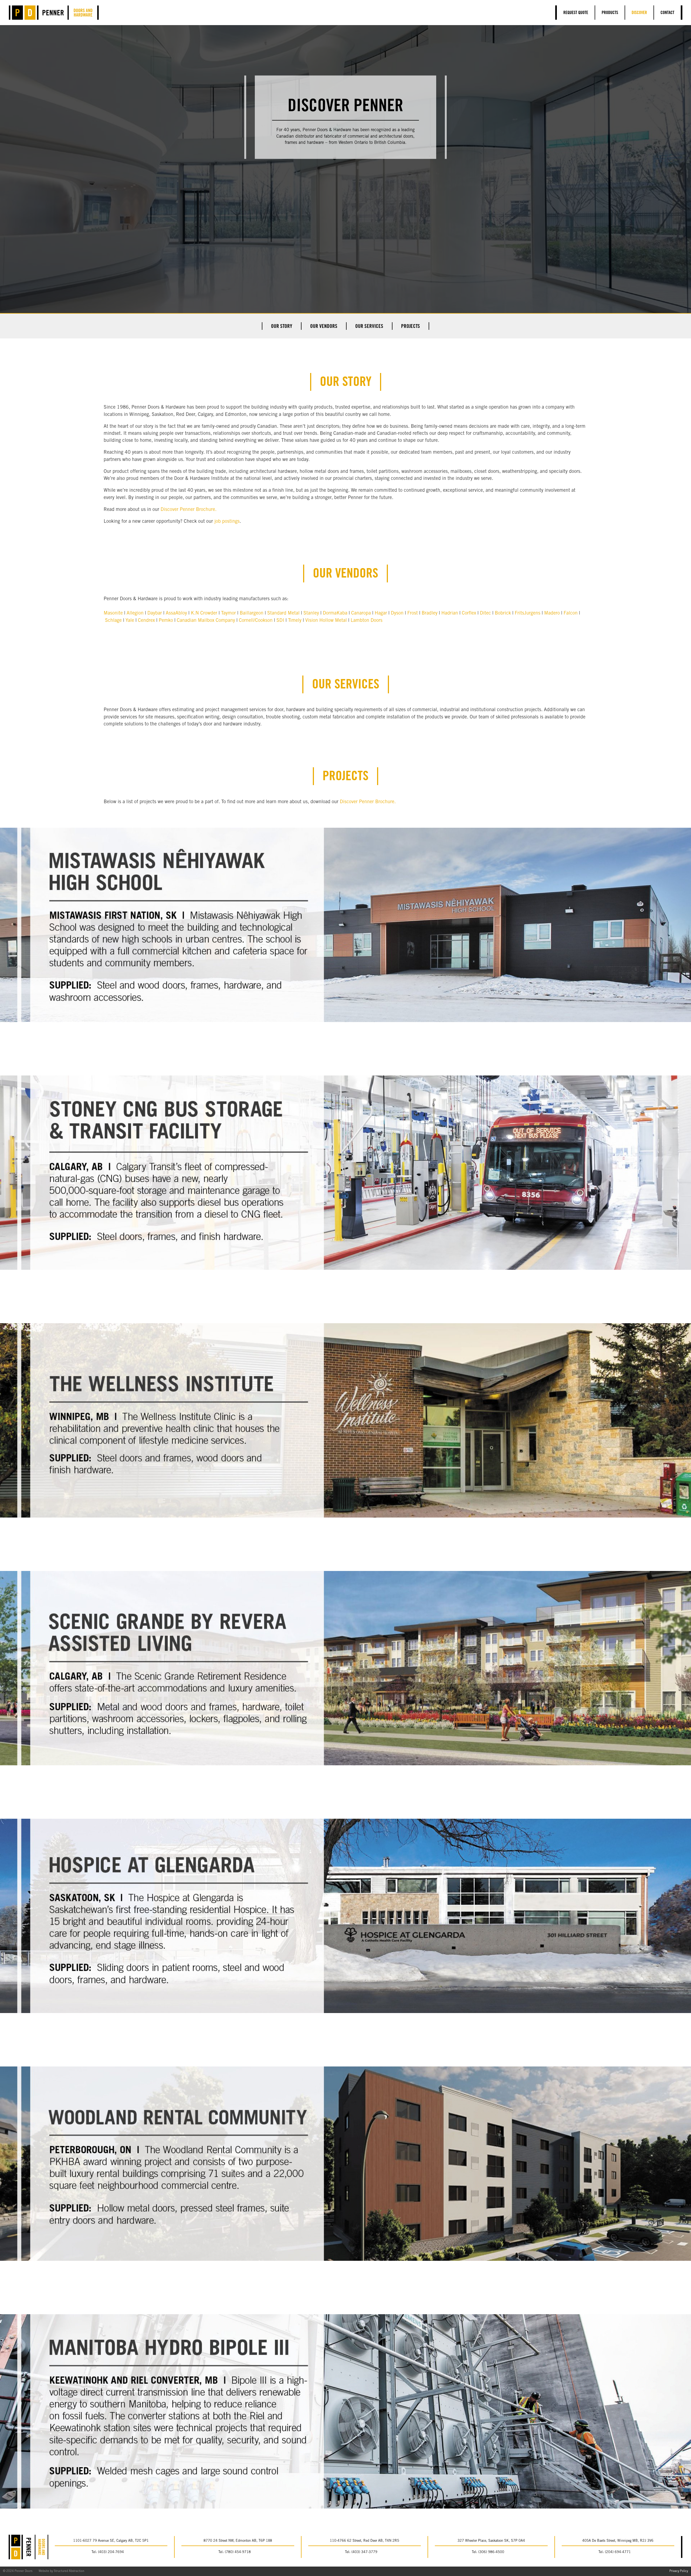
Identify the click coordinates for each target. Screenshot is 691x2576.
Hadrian (450, 613)
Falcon (571, 613)
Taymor (228, 613)
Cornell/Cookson (256, 621)
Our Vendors (324, 327)
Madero (552, 613)
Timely (295, 621)
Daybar (155, 613)
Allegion (135, 613)
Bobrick (503, 613)
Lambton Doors (367, 621)
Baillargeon (252, 613)
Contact (667, 13)
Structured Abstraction (69, 2571)
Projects (411, 327)
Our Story (282, 327)
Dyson (397, 613)
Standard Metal (283, 613)
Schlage (113, 621)
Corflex (469, 613)
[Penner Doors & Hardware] (54, 13)
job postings (227, 522)
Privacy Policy (679, 2571)
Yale (130, 621)
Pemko (166, 621)
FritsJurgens (528, 613)
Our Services (369, 327)
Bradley (430, 613)
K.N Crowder (204, 613)
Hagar (381, 613)
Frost (413, 613)
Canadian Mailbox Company (206, 621)
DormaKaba (335, 613)
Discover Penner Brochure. (189, 510)
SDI (280, 621)
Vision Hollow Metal (326, 621)
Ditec (485, 613)
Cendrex (146, 621)
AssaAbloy (176, 613)
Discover (639, 13)
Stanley (311, 613)
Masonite (113, 613)
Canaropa (361, 613)
